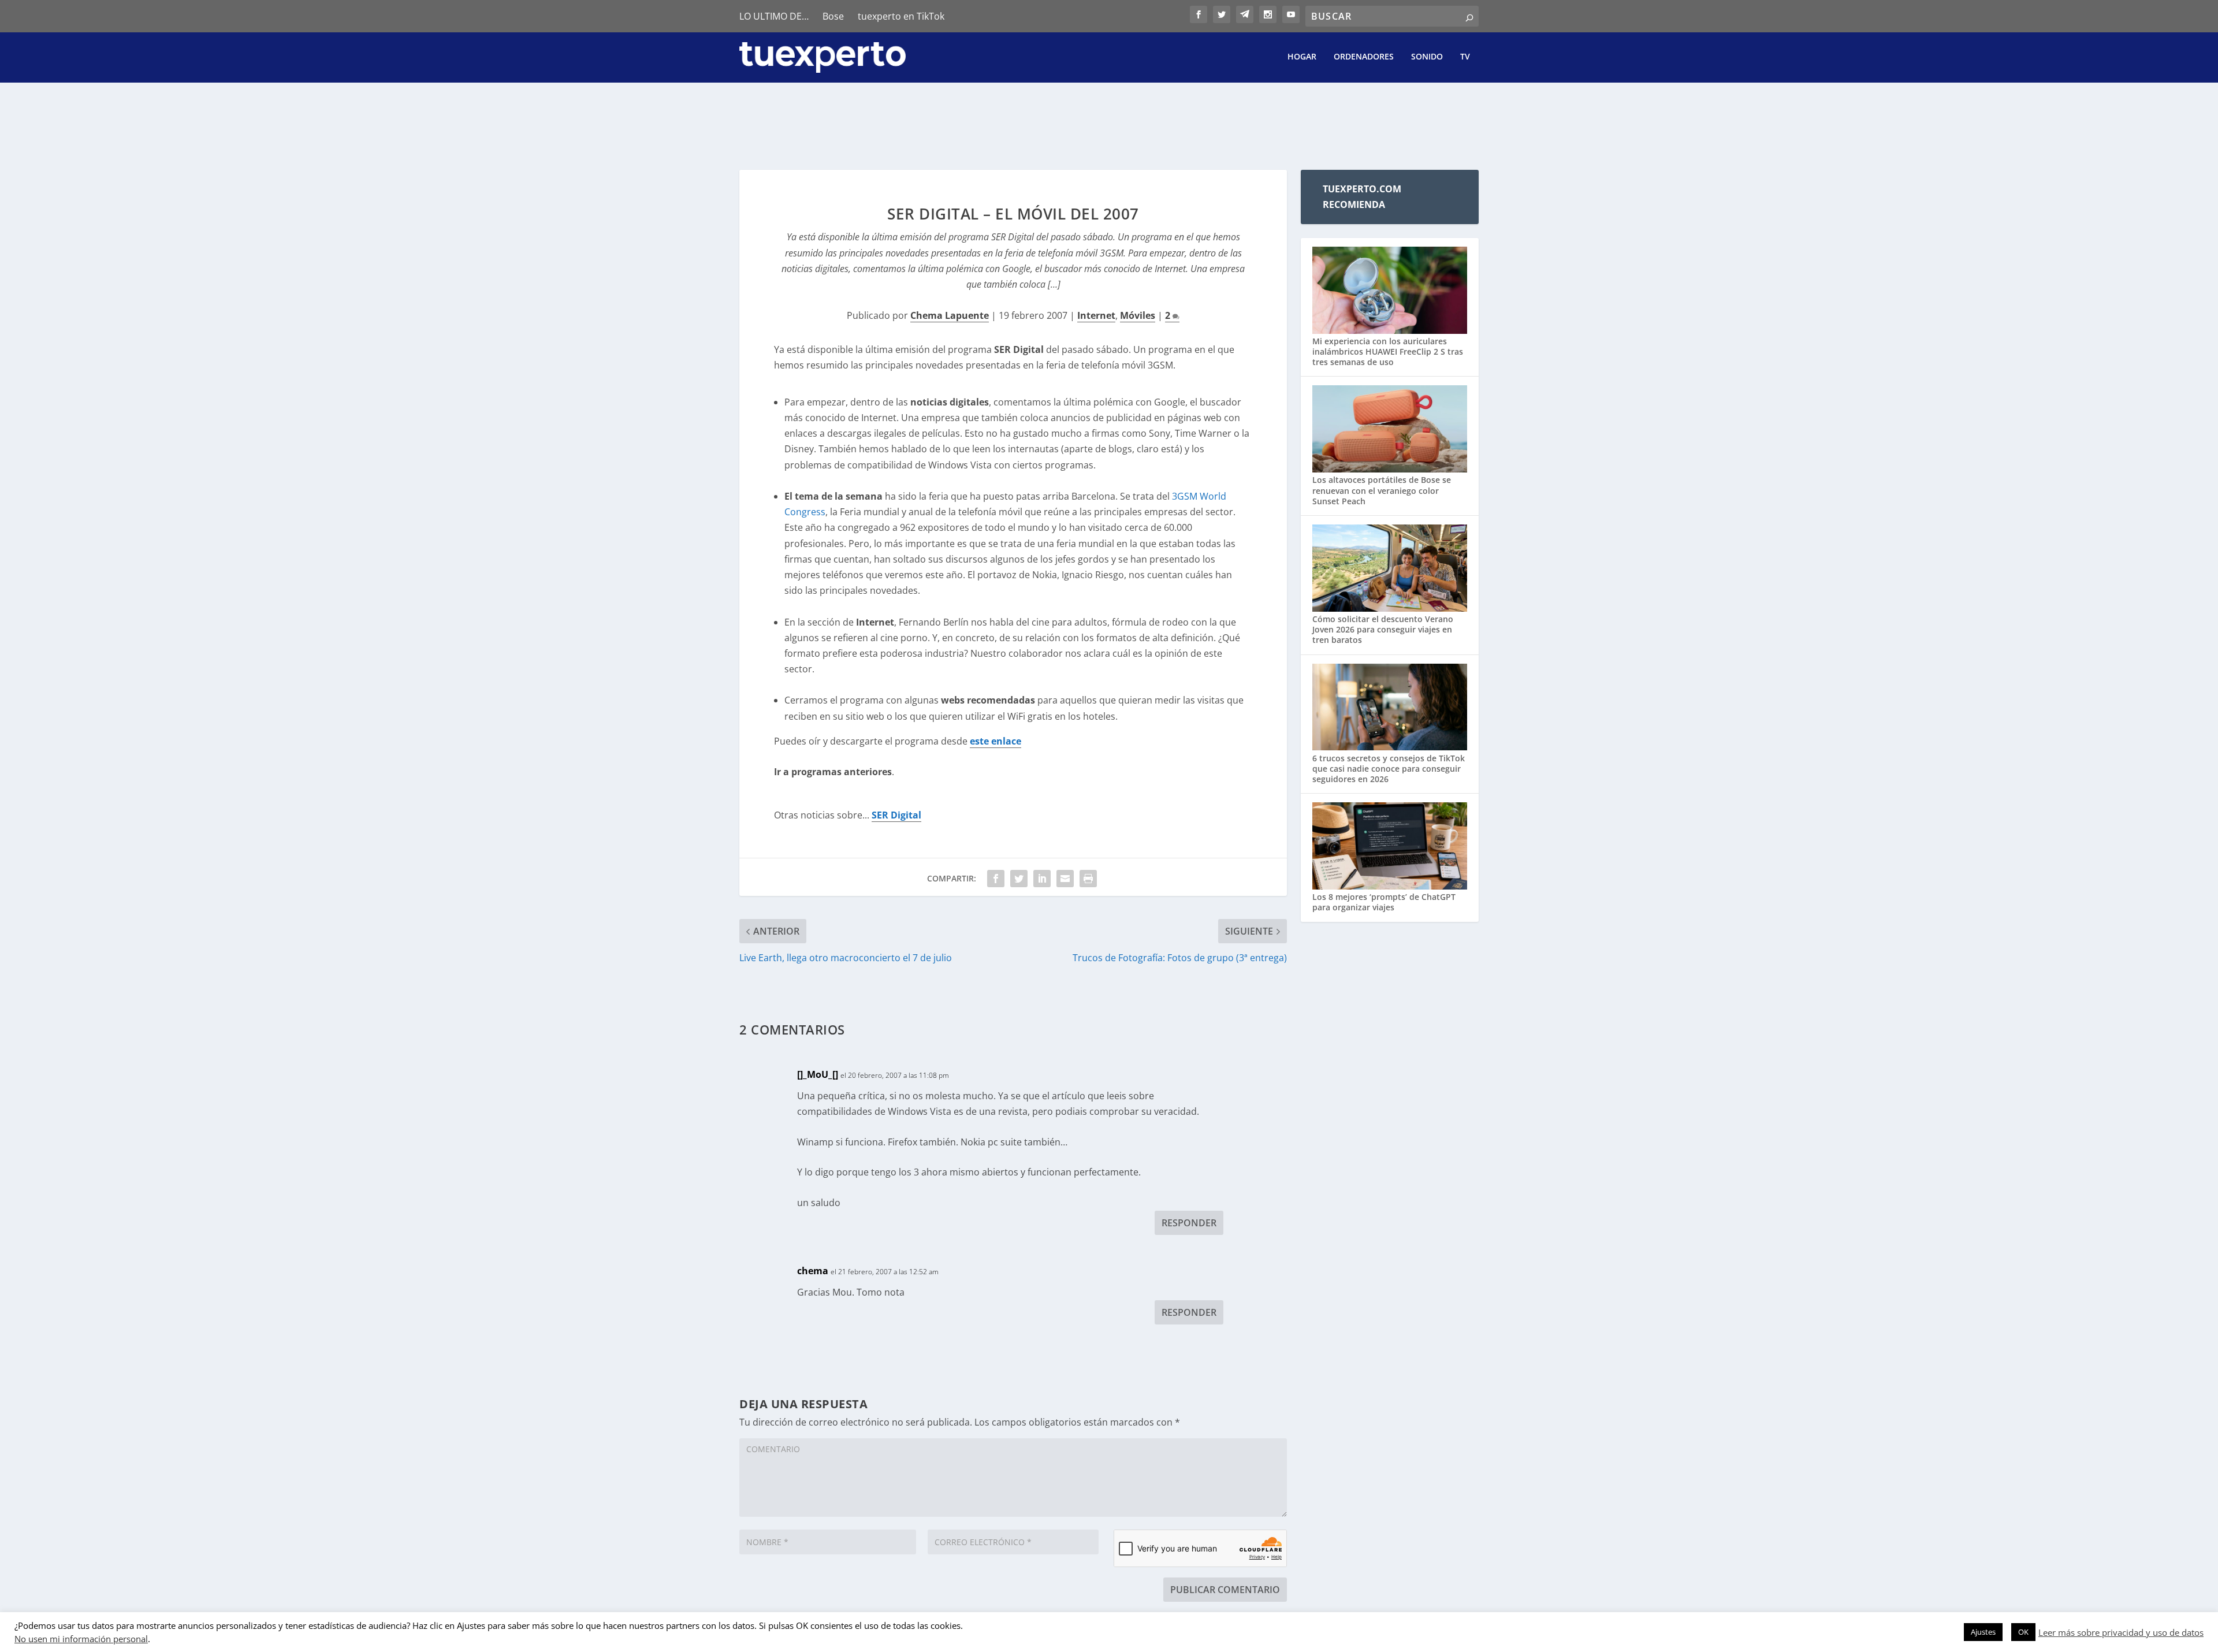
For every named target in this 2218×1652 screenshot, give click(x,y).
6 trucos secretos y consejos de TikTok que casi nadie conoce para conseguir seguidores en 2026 (1389, 769)
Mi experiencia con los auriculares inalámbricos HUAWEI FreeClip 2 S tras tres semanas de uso (1388, 351)
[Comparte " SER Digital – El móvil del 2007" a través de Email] (1065, 879)
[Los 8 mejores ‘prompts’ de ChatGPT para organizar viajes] (1390, 847)
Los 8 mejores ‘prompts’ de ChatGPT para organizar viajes (1384, 902)
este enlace (996, 741)
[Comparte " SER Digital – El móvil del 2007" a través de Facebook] (996, 879)
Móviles (1138, 315)
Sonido (1427, 57)
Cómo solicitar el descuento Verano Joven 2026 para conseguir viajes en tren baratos (1383, 629)
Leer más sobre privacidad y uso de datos (2121, 1632)
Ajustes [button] (1983, 1632)
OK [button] (2023, 1632)
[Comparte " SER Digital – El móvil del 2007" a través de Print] (1088, 879)
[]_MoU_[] (818, 1074)
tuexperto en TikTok (901, 16)
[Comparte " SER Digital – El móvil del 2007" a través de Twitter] (1019, 879)
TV (1465, 57)
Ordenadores (1364, 57)
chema (813, 1271)
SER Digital (896, 815)
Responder (1189, 1223)
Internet (1096, 315)
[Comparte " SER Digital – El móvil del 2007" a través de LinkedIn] (1042, 879)
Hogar (1302, 57)
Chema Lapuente (950, 315)
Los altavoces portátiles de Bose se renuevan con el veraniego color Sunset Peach (1382, 490)
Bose (833, 16)
